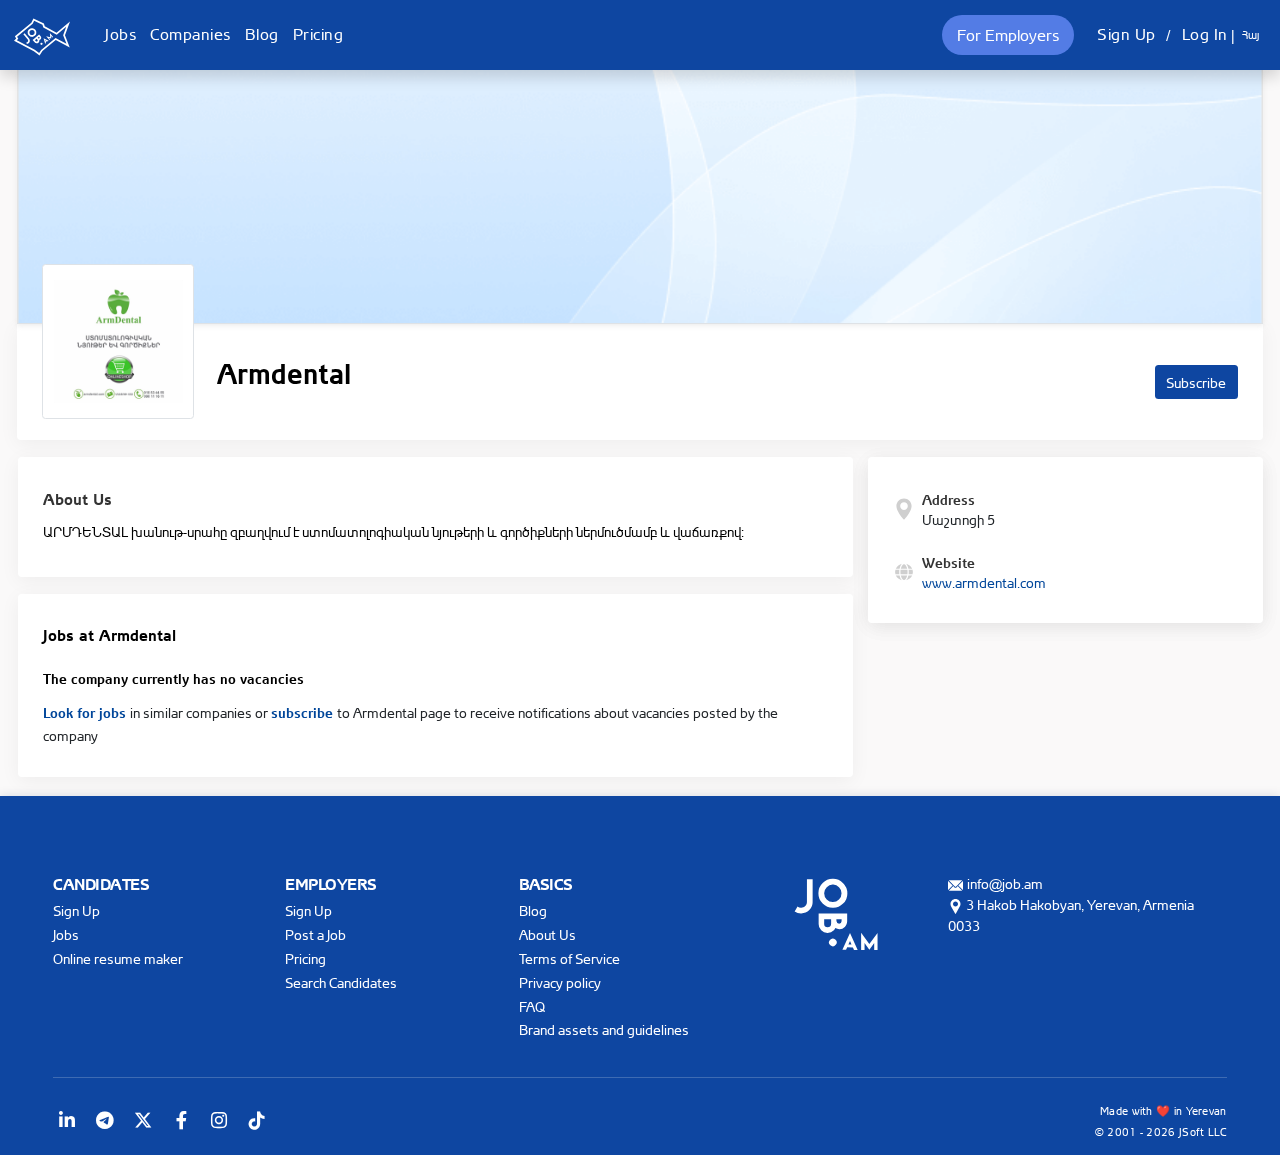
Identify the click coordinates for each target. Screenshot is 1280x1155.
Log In (1205, 34)
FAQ (532, 1006)
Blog (262, 34)
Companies (190, 34)
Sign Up (1126, 34)
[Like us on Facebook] (181, 1120)
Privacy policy (560, 982)
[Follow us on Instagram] (219, 1120)
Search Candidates (341, 982)
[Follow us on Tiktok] (257, 1120)
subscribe (304, 711)
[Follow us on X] (143, 1120)
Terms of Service (569, 958)
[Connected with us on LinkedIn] (67, 1120)
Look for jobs (86, 711)
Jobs (120, 34)
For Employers (1008, 35)
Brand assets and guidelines (604, 1029)
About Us (547, 934)
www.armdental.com (984, 582)
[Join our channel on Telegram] (105, 1120)
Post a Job (315, 934)
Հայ (1250, 35)
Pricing (318, 34)
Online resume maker (118, 958)
